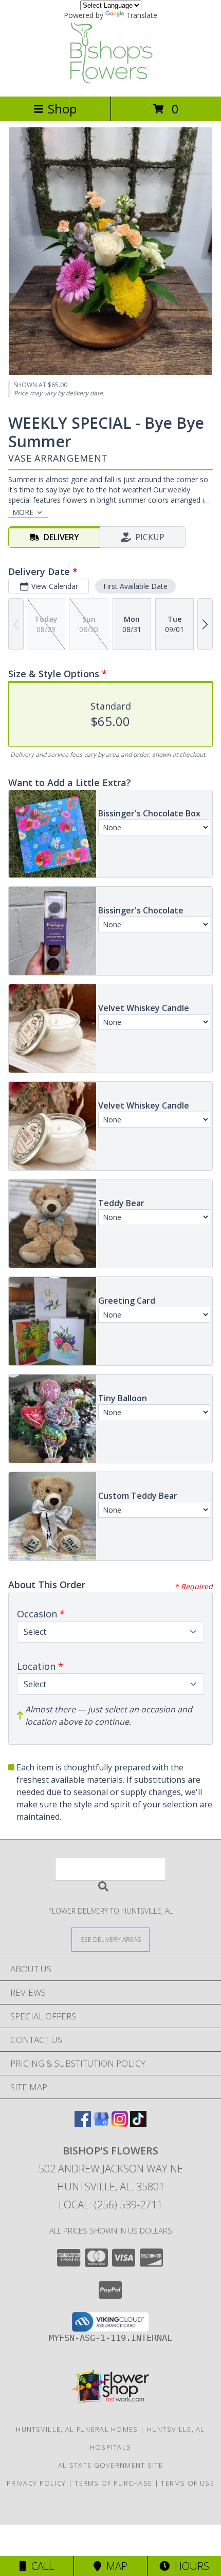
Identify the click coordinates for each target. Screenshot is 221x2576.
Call (40, 2566)
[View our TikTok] (138, 2124)
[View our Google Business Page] (101, 2124)
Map (114, 2566)
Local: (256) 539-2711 (110, 2205)
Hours (189, 2566)
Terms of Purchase (113, 2483)
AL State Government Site (110, 2465)
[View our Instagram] (120, 2124)
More (23, 512)
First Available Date (135, 586)
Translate (142, 15)
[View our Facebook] (83, 2124)
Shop (62, 109)
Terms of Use (188, 2483)
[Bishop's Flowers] (110, 81)
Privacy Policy (36, 2483)
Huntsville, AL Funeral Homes (77, 2429)
